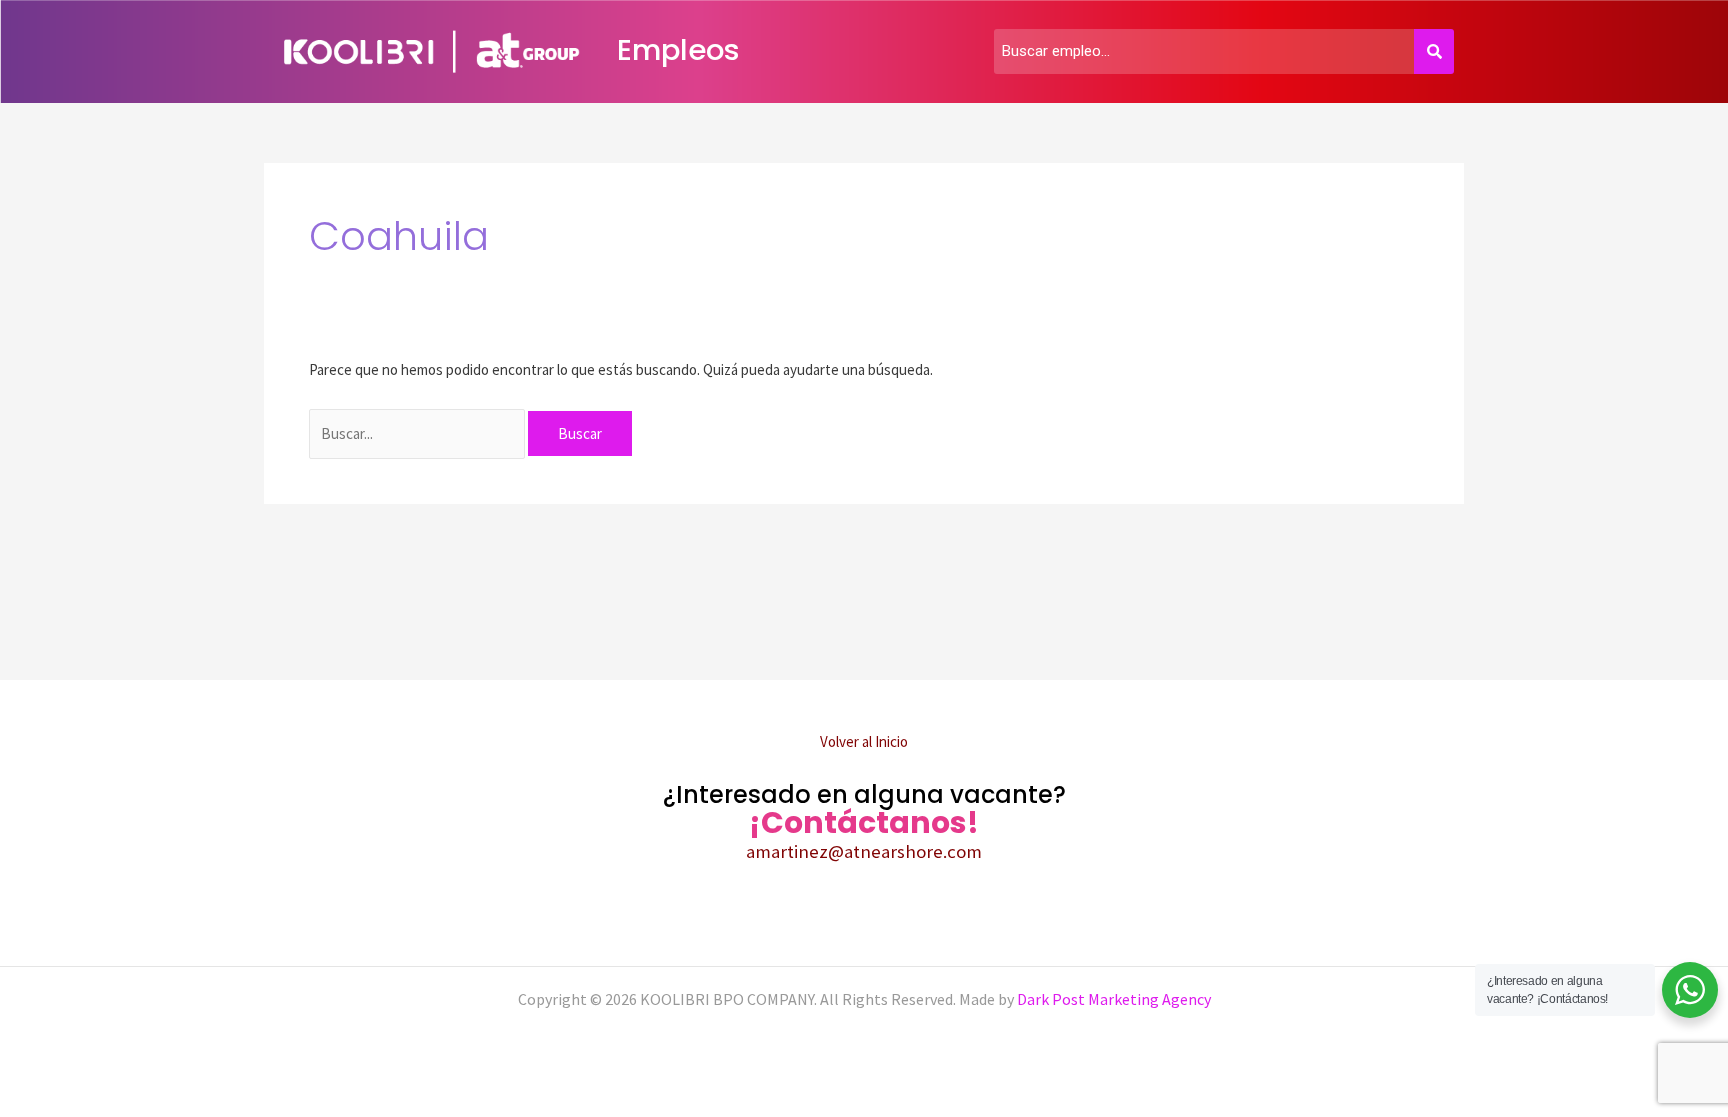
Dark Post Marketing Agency (1112, 999)
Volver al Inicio (864, 741)
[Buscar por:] (418, 433)
